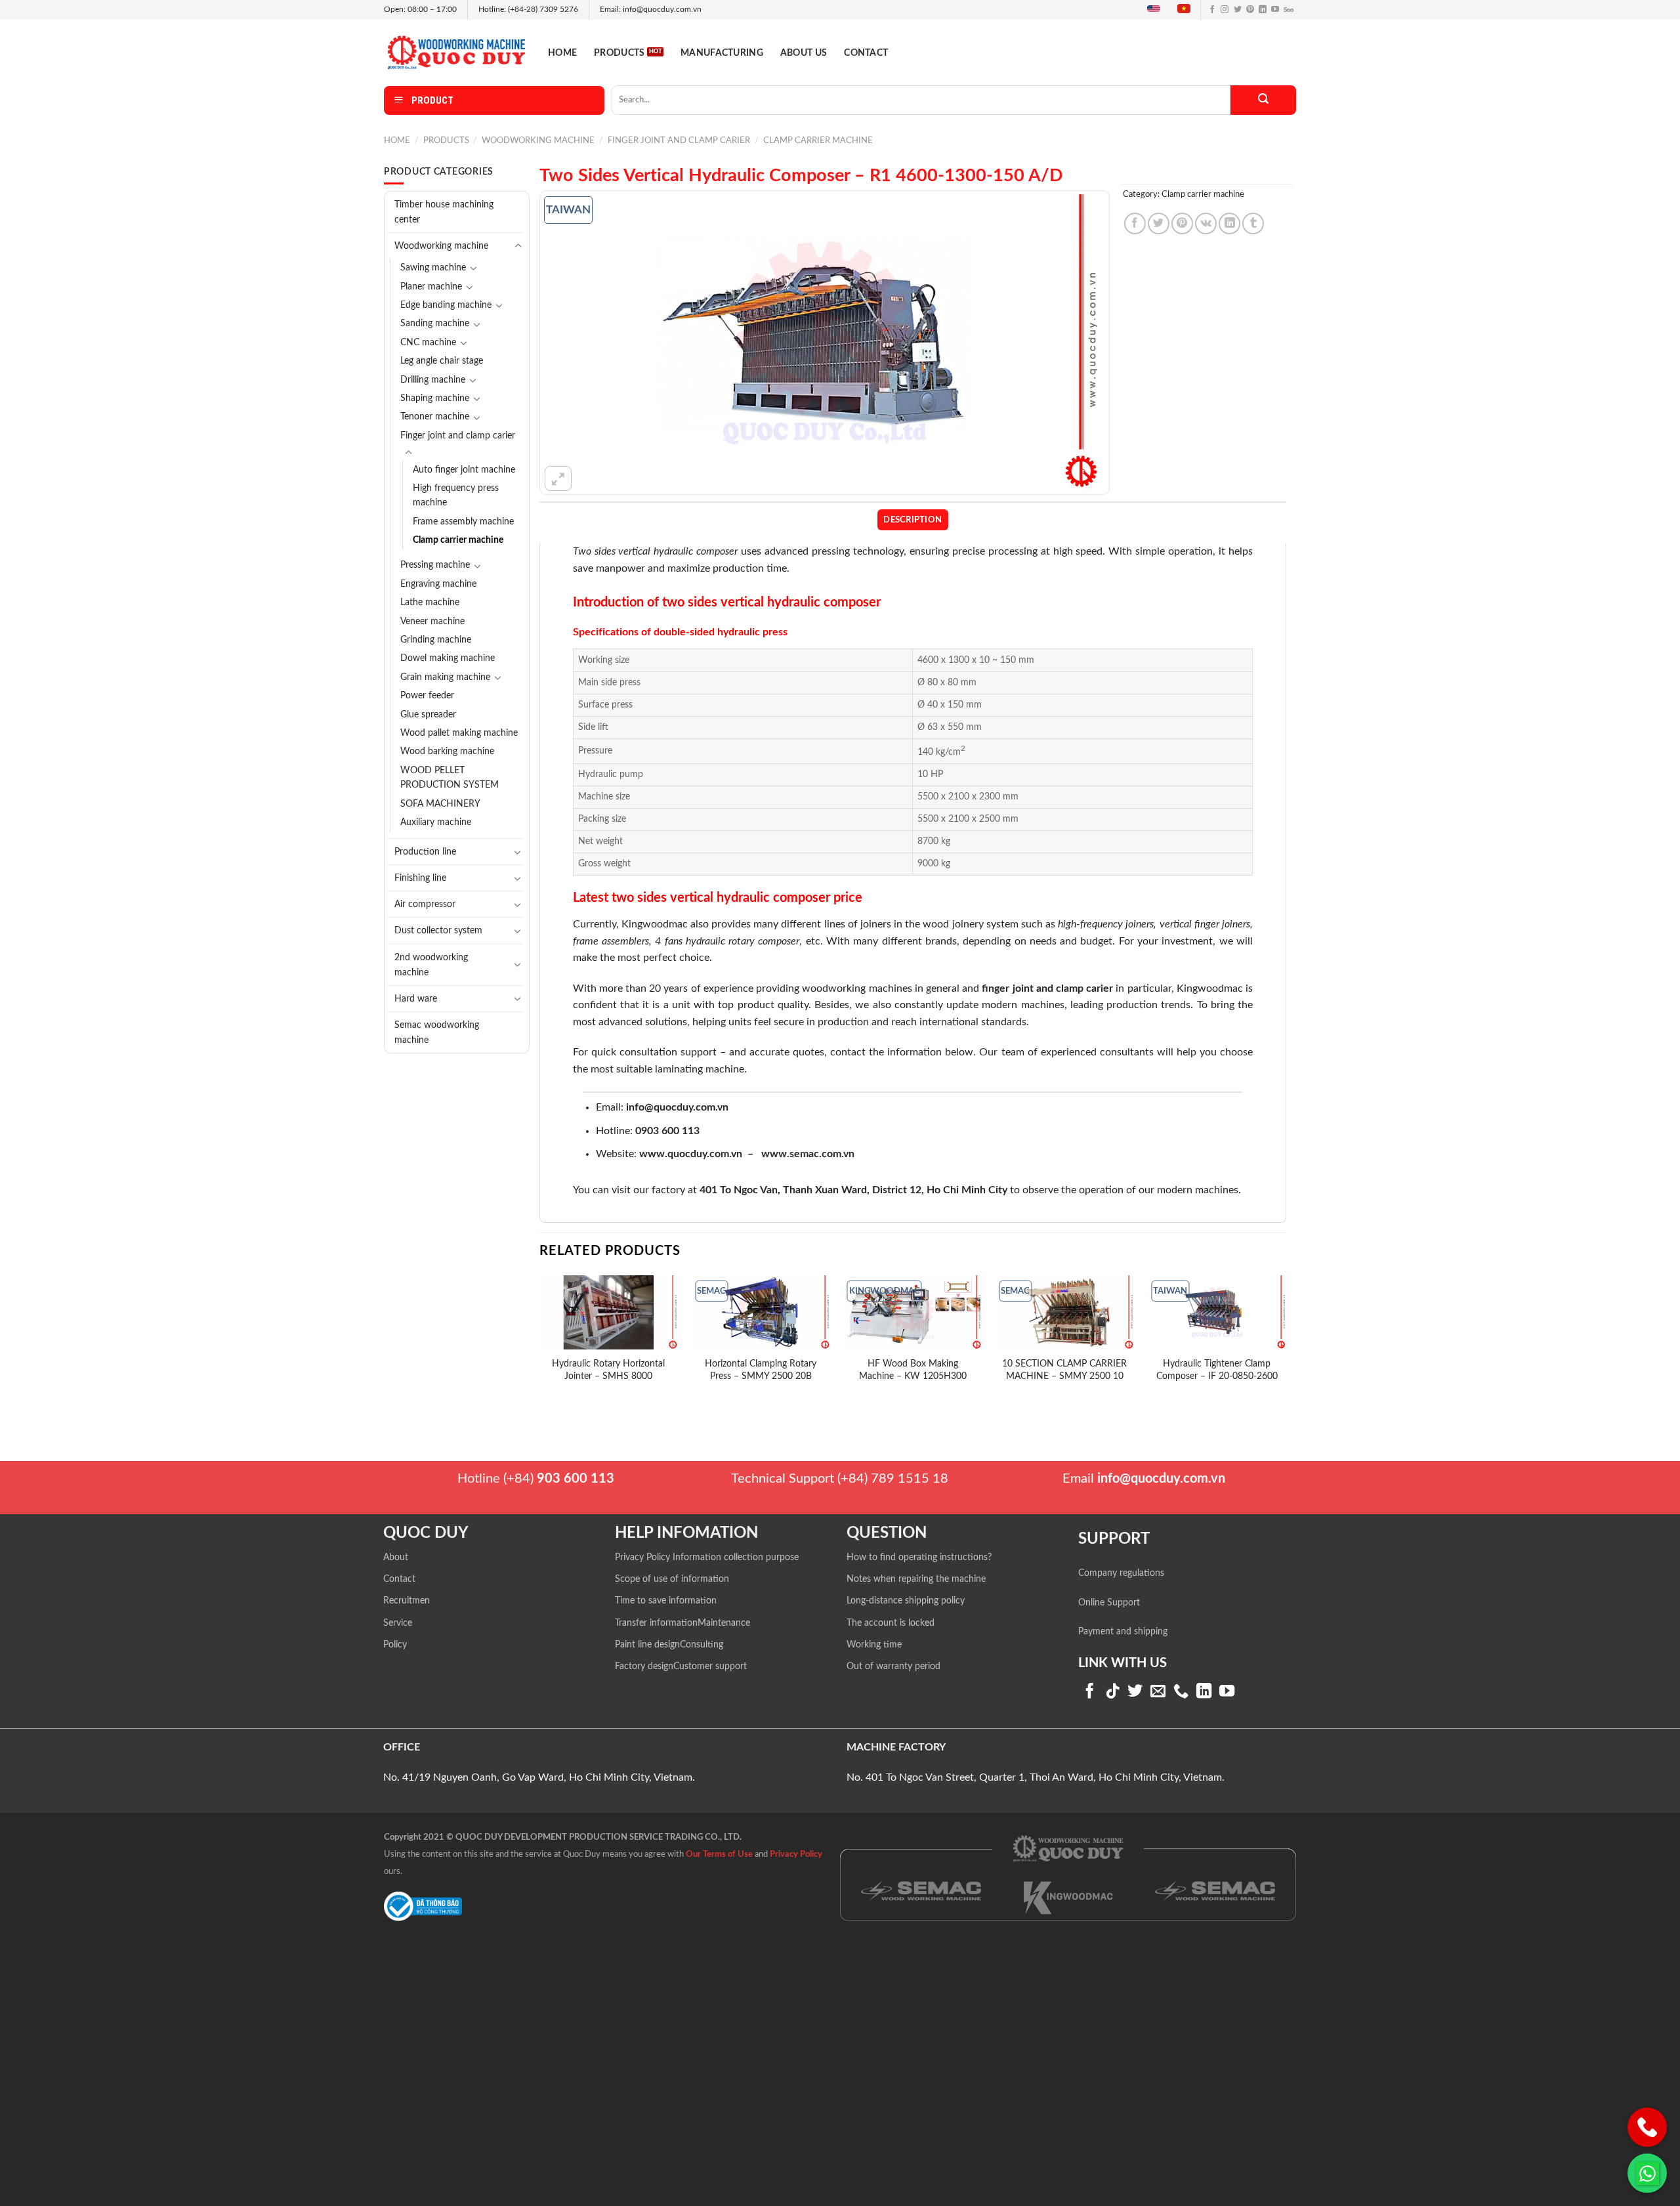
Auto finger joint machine (464, 470)
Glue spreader (428, 715)
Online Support (1109, 1603)
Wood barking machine (447, 752)
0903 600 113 (667, 1131)
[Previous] (540, 1344)
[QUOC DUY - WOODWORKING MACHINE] (456, 52)
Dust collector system (438, 930)
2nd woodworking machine (431, 965)
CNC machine (428, 343)
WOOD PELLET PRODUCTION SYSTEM (450, 778)
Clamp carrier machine (818, 140)
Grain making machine (445, 677)
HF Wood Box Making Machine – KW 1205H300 (913, 1370)
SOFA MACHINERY (440, 804)
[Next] (1286, 1344)
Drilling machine (433, 380)
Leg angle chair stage (442, 361)
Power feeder (427, 696)
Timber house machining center (444, 212)
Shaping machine (435, 398)
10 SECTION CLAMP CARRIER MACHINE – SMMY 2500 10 (1064, 1370)
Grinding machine (436, 640)
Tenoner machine (435, 417)
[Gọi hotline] (1647, 2127)
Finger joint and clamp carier (679, 140)
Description (913, 520)
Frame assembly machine (463, 522)
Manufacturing (722, 53)
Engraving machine (438, 584)
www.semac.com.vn (808, 1154)
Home (562, 53)
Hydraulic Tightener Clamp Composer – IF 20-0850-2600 (1217, 1370)
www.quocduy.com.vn (691, 1154)
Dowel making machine (448, 658)
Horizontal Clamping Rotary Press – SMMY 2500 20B (761, 1370)
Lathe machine (430, 603)
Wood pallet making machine (459, 733)
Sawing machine (433, 268)
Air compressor (425, 904)
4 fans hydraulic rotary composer (727, 941)
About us (804, 53)
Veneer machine (432, 622)
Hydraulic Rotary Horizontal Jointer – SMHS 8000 (608, 1370)
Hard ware (416, 999)
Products (619, 53)
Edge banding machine (446, 305)
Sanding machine (435, 324)
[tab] (913, 520)
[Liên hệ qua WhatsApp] (1647, 2173)
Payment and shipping (1123, 1632)
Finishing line (420, 878)
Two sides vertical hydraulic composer (656, 551)
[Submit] (1263, 100)
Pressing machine (435, 565)
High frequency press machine (456, 496)
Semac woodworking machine (437, 1032)
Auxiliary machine (436, 822)
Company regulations (1121, 1573)
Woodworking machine (538, 140)
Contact (866, 53)
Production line (425, 852)
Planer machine (431, 287)
